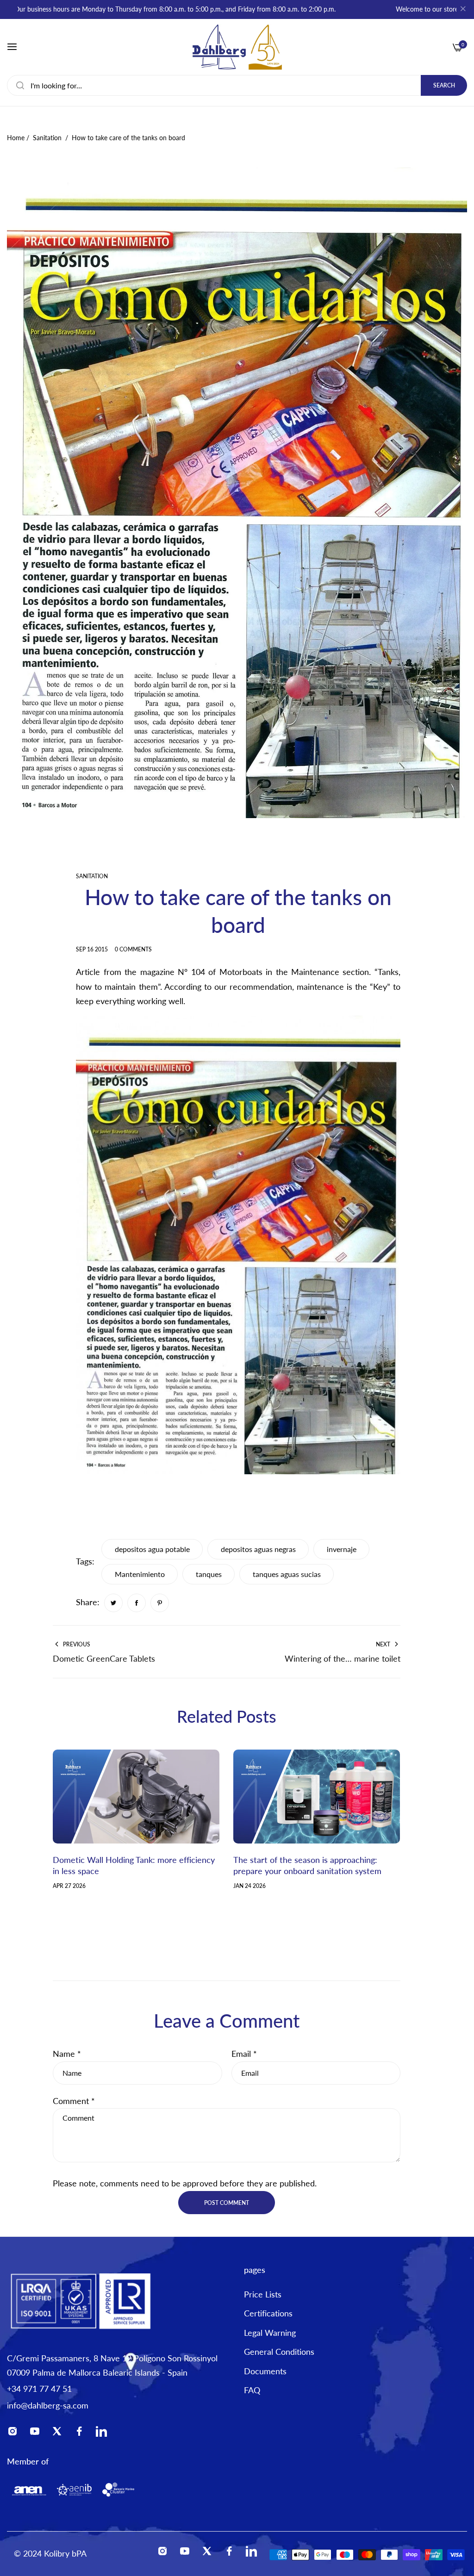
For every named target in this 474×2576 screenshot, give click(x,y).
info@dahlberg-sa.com (48, 2405)
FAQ (252, 2390)
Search (444, 85)
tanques (209, 1574)
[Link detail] (15, 2433)
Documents (265, 2371)
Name (67, 2054)
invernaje (342, 1549)
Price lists (263, 2294)
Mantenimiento (140, 1574)
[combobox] (237, 85)
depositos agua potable (152, 1549)
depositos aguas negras (258, 1549)
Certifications (268, 2313)
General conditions (279, 2352)
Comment (74, 2101)
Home (16, 138)
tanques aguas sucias (287, 1574)
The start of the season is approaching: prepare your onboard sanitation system (307, 1865)
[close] (463, 10)
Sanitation (47, 138)
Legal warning (270, 2333)
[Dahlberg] (237, 47)
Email (244, 2054)
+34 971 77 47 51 (39, 2389)
